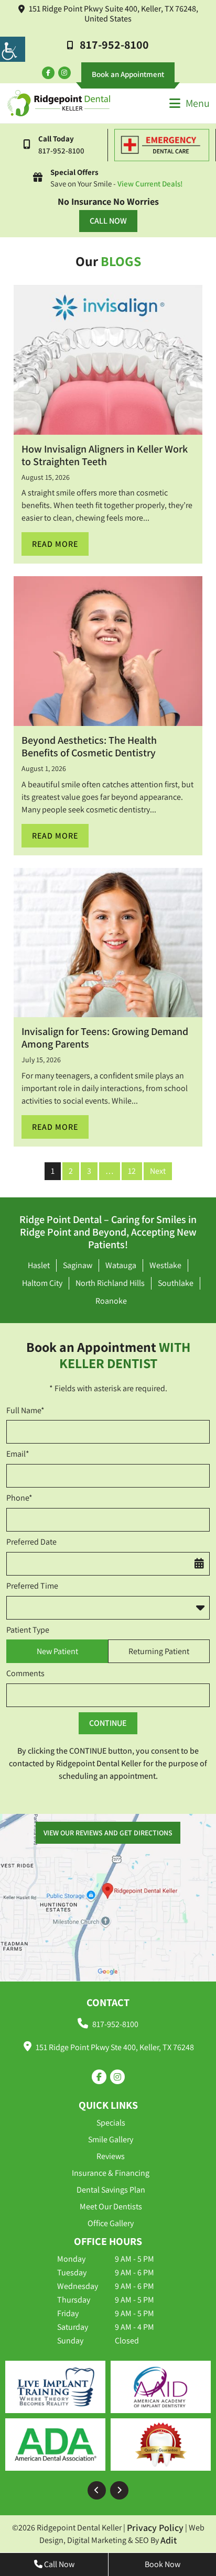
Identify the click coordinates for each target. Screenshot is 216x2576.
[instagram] (64, 73)
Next (158, 1171)
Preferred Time (32, 1586)
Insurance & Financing (111, 2173)
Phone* (19, 1498)
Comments (25, 1674)
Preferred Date (31, 1542)
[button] (97, 2490)
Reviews (111, 2156)
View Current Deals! (150, 184)
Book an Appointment (128, 74)
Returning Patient (159, 1651)
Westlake (165, 1265)
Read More (55, 544)
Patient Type (28, 1630)
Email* (18, 1454)
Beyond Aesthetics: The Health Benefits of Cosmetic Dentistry (89, 746)
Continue (108, 1723)
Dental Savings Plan (111, 2190)
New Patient (57, 1651)
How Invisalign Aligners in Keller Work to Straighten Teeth (105, 455)
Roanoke (111, 1301)
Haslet (39, 1265)
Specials (111, 2123)
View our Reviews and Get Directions (108, 1833)
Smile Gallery (111, 2139)
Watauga (121, 1265)
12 (132, 1171)
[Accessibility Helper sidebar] (13, 49)
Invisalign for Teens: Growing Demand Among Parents (105, 1038)
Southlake (176, 1283)
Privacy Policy (155, 2528)
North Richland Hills (110, 1283)
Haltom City (42, 1283)
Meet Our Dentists (111, 2206)
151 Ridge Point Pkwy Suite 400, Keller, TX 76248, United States (114, 14)
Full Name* (25, 1411)
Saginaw (78, 1265)
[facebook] (48, 73)
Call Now (108, 221)
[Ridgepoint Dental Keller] (59, 103)
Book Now (163, 2564)
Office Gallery (111, 2223)
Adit (169, 2540)
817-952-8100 (114, 45)
